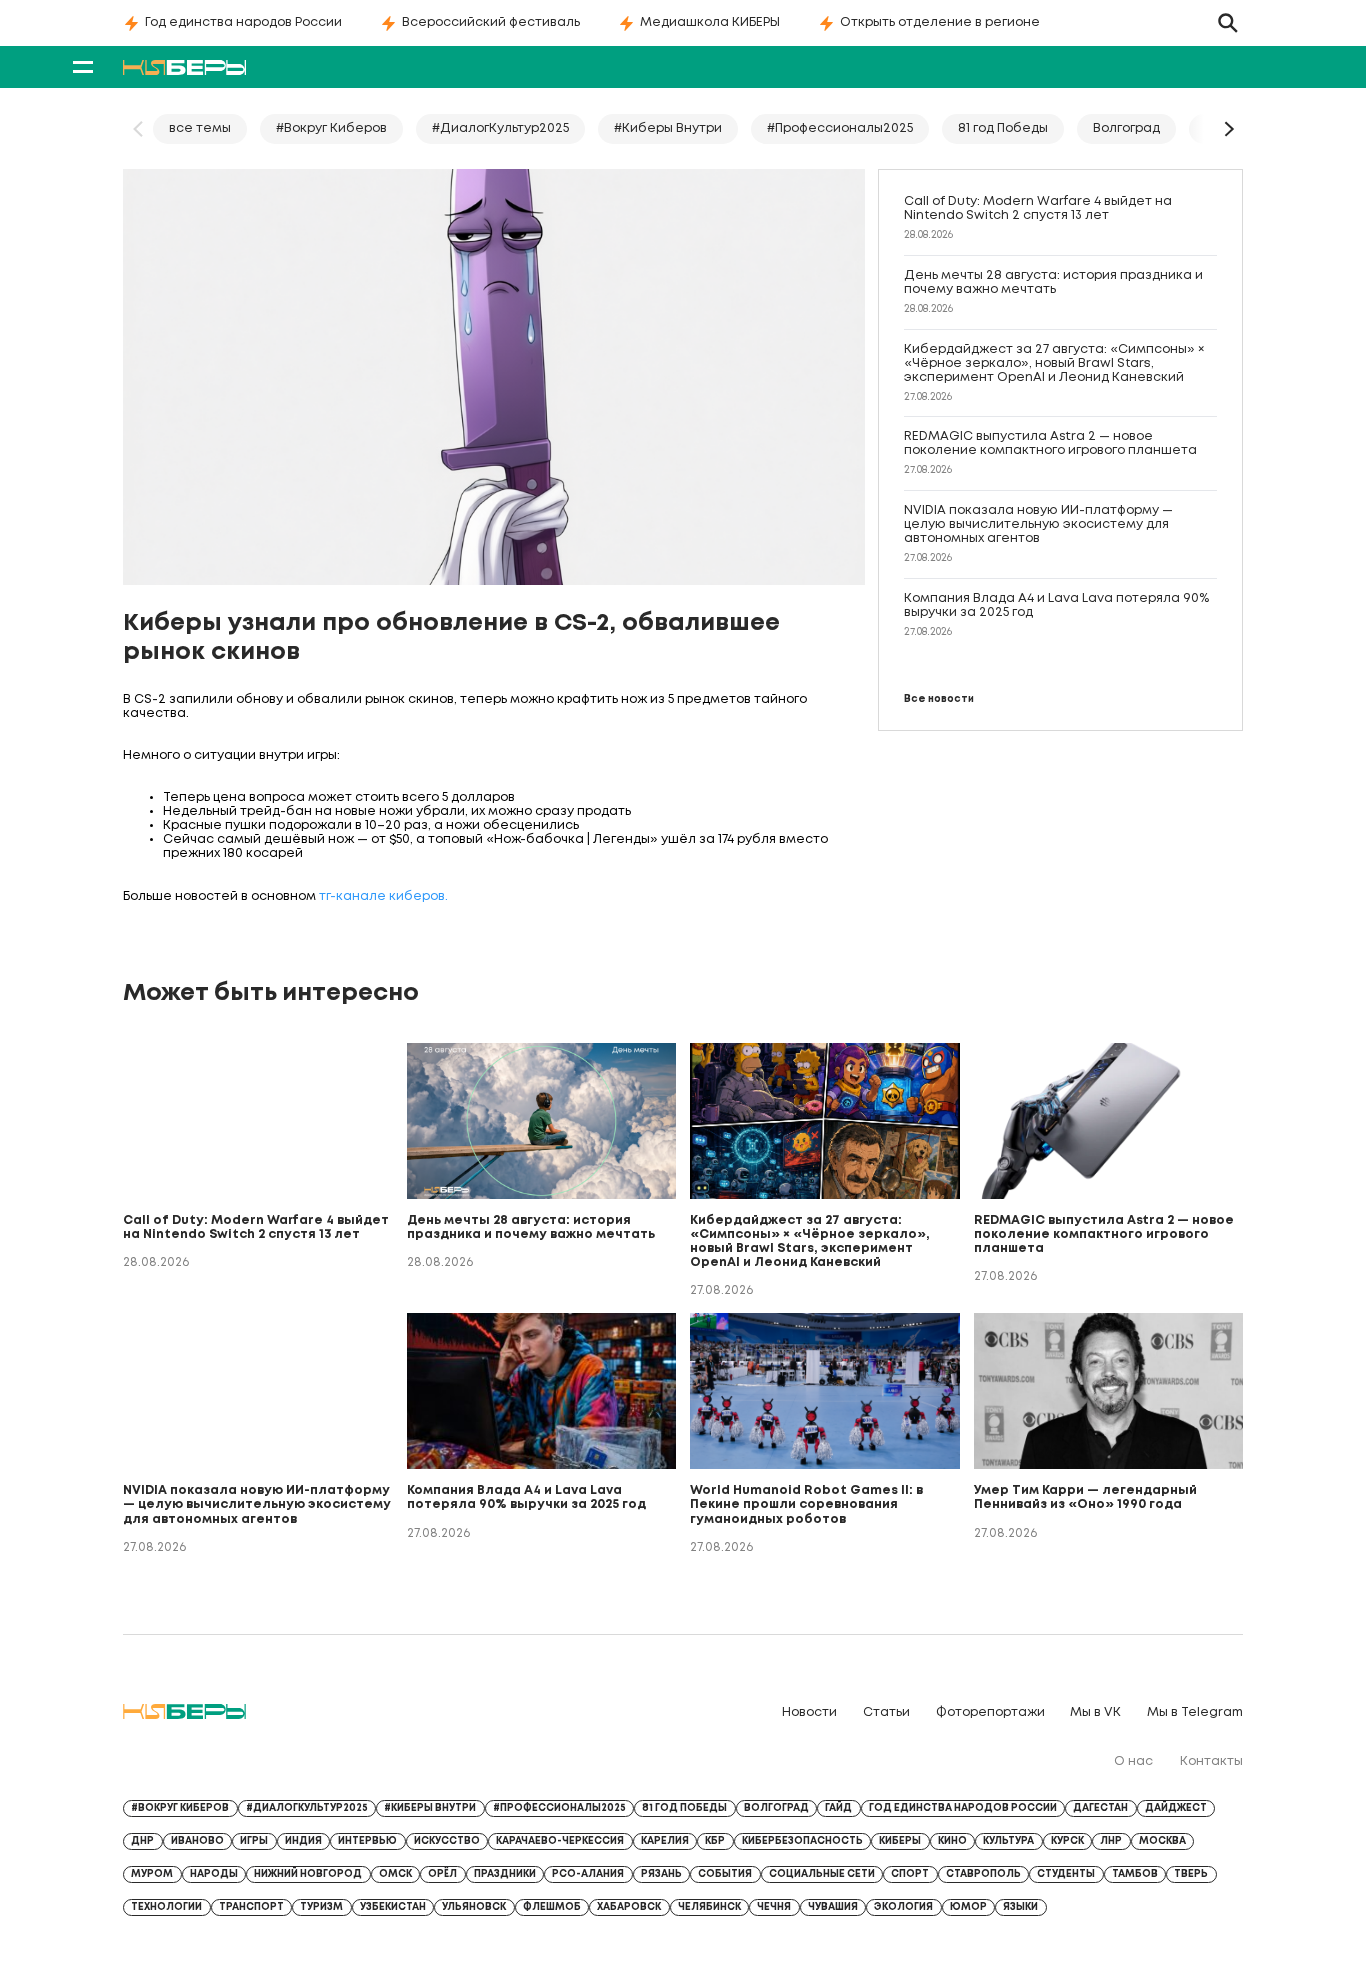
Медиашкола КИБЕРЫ (710, 22)
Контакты (1211, 1761)
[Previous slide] (138, 129)
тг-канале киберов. (383, 896)
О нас (1133, 1761)
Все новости (939, 699)
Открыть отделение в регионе (940, 22)
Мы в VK (1095, 1712)
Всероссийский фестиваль (491, 22)
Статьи (886, 1712)
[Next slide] (1228, 129)
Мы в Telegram (1195, 1712)
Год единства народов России (243, 22)
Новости (809, 1712)
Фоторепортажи (990, 1712)
